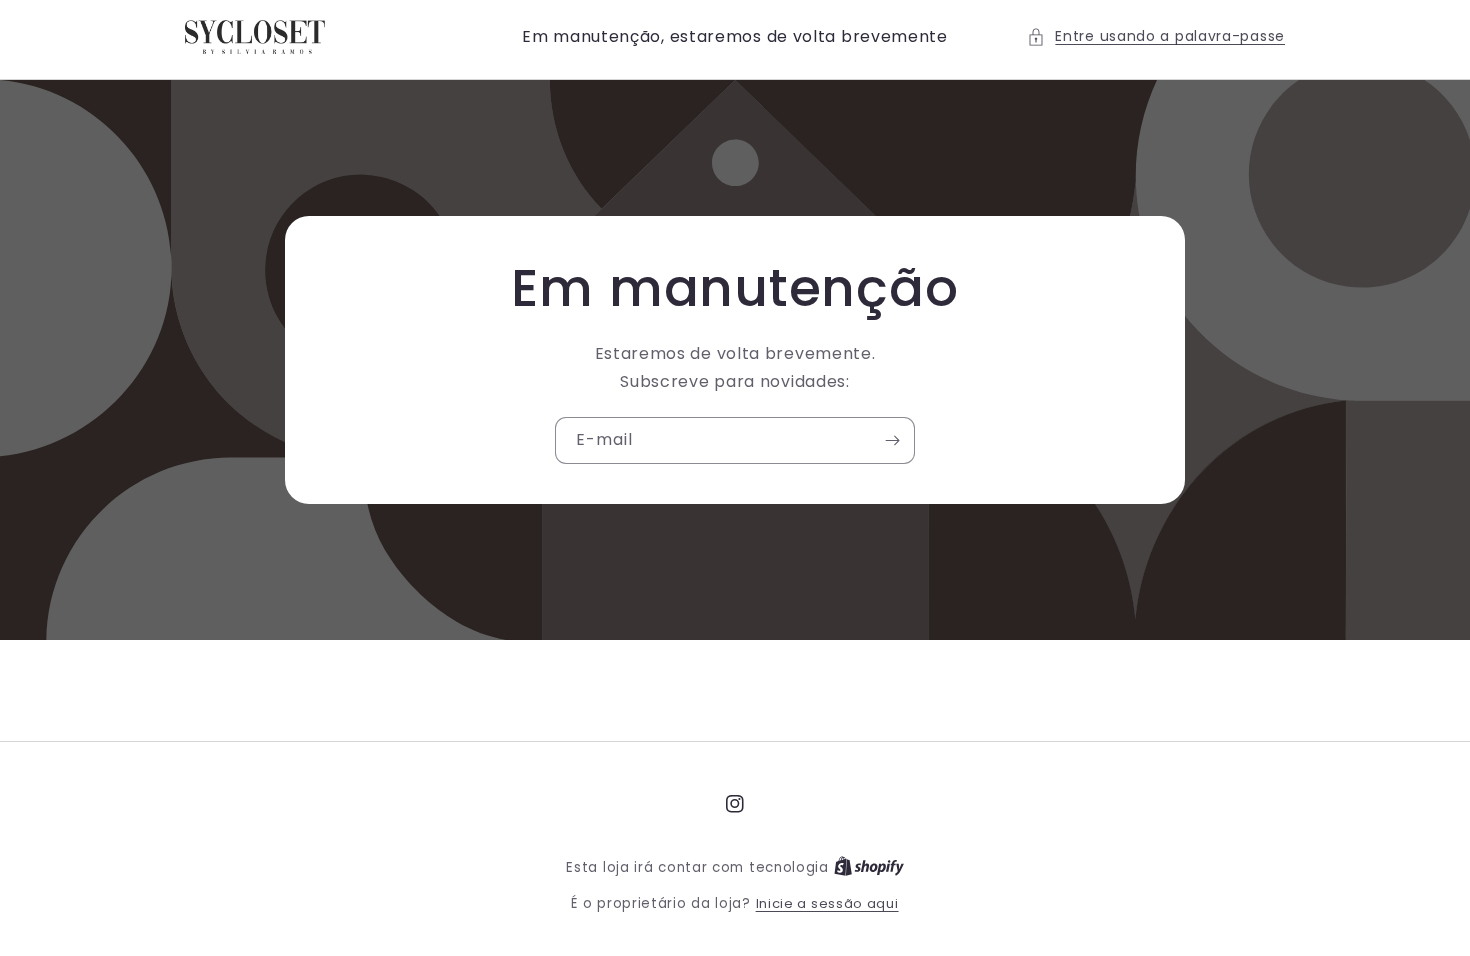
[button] (1156, 36)
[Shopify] (869, 867)
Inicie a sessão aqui (827, 903)
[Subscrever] (892, 440)
